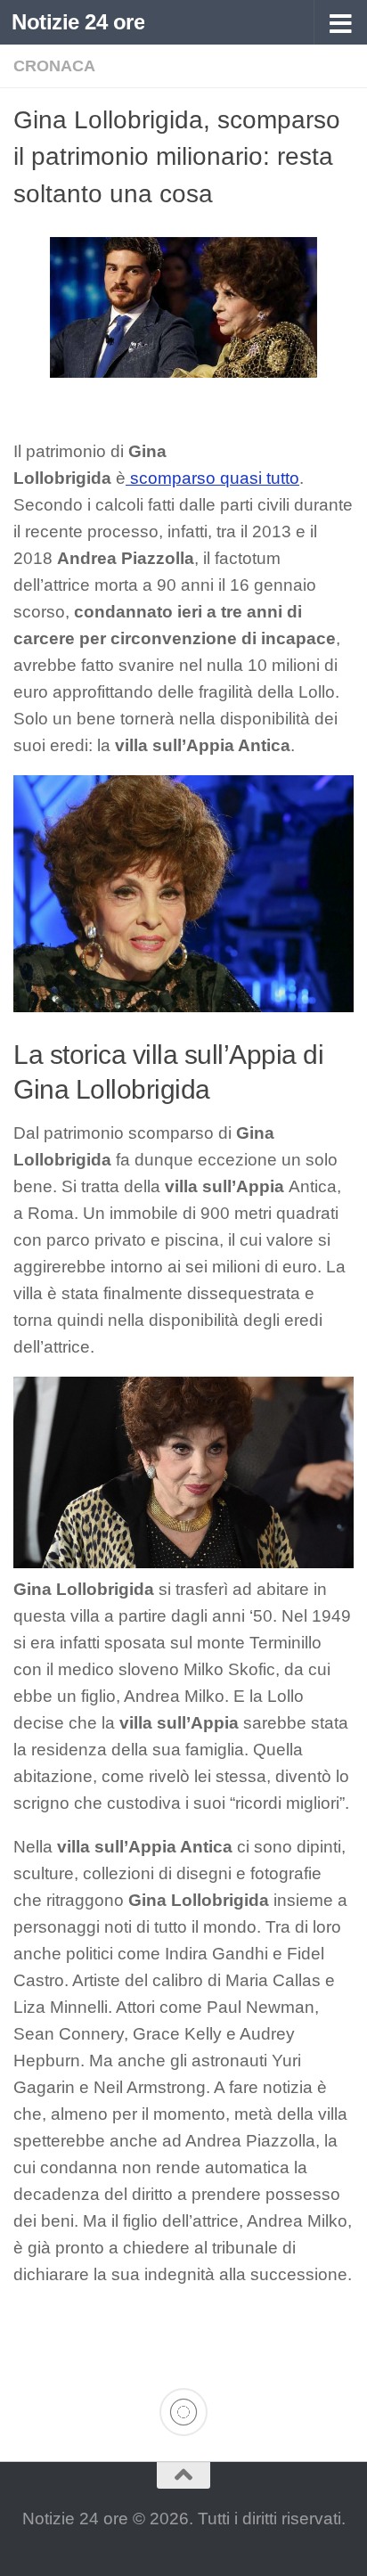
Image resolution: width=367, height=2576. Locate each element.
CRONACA (54, 66)
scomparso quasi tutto (212, 478)
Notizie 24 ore (78, 22)
